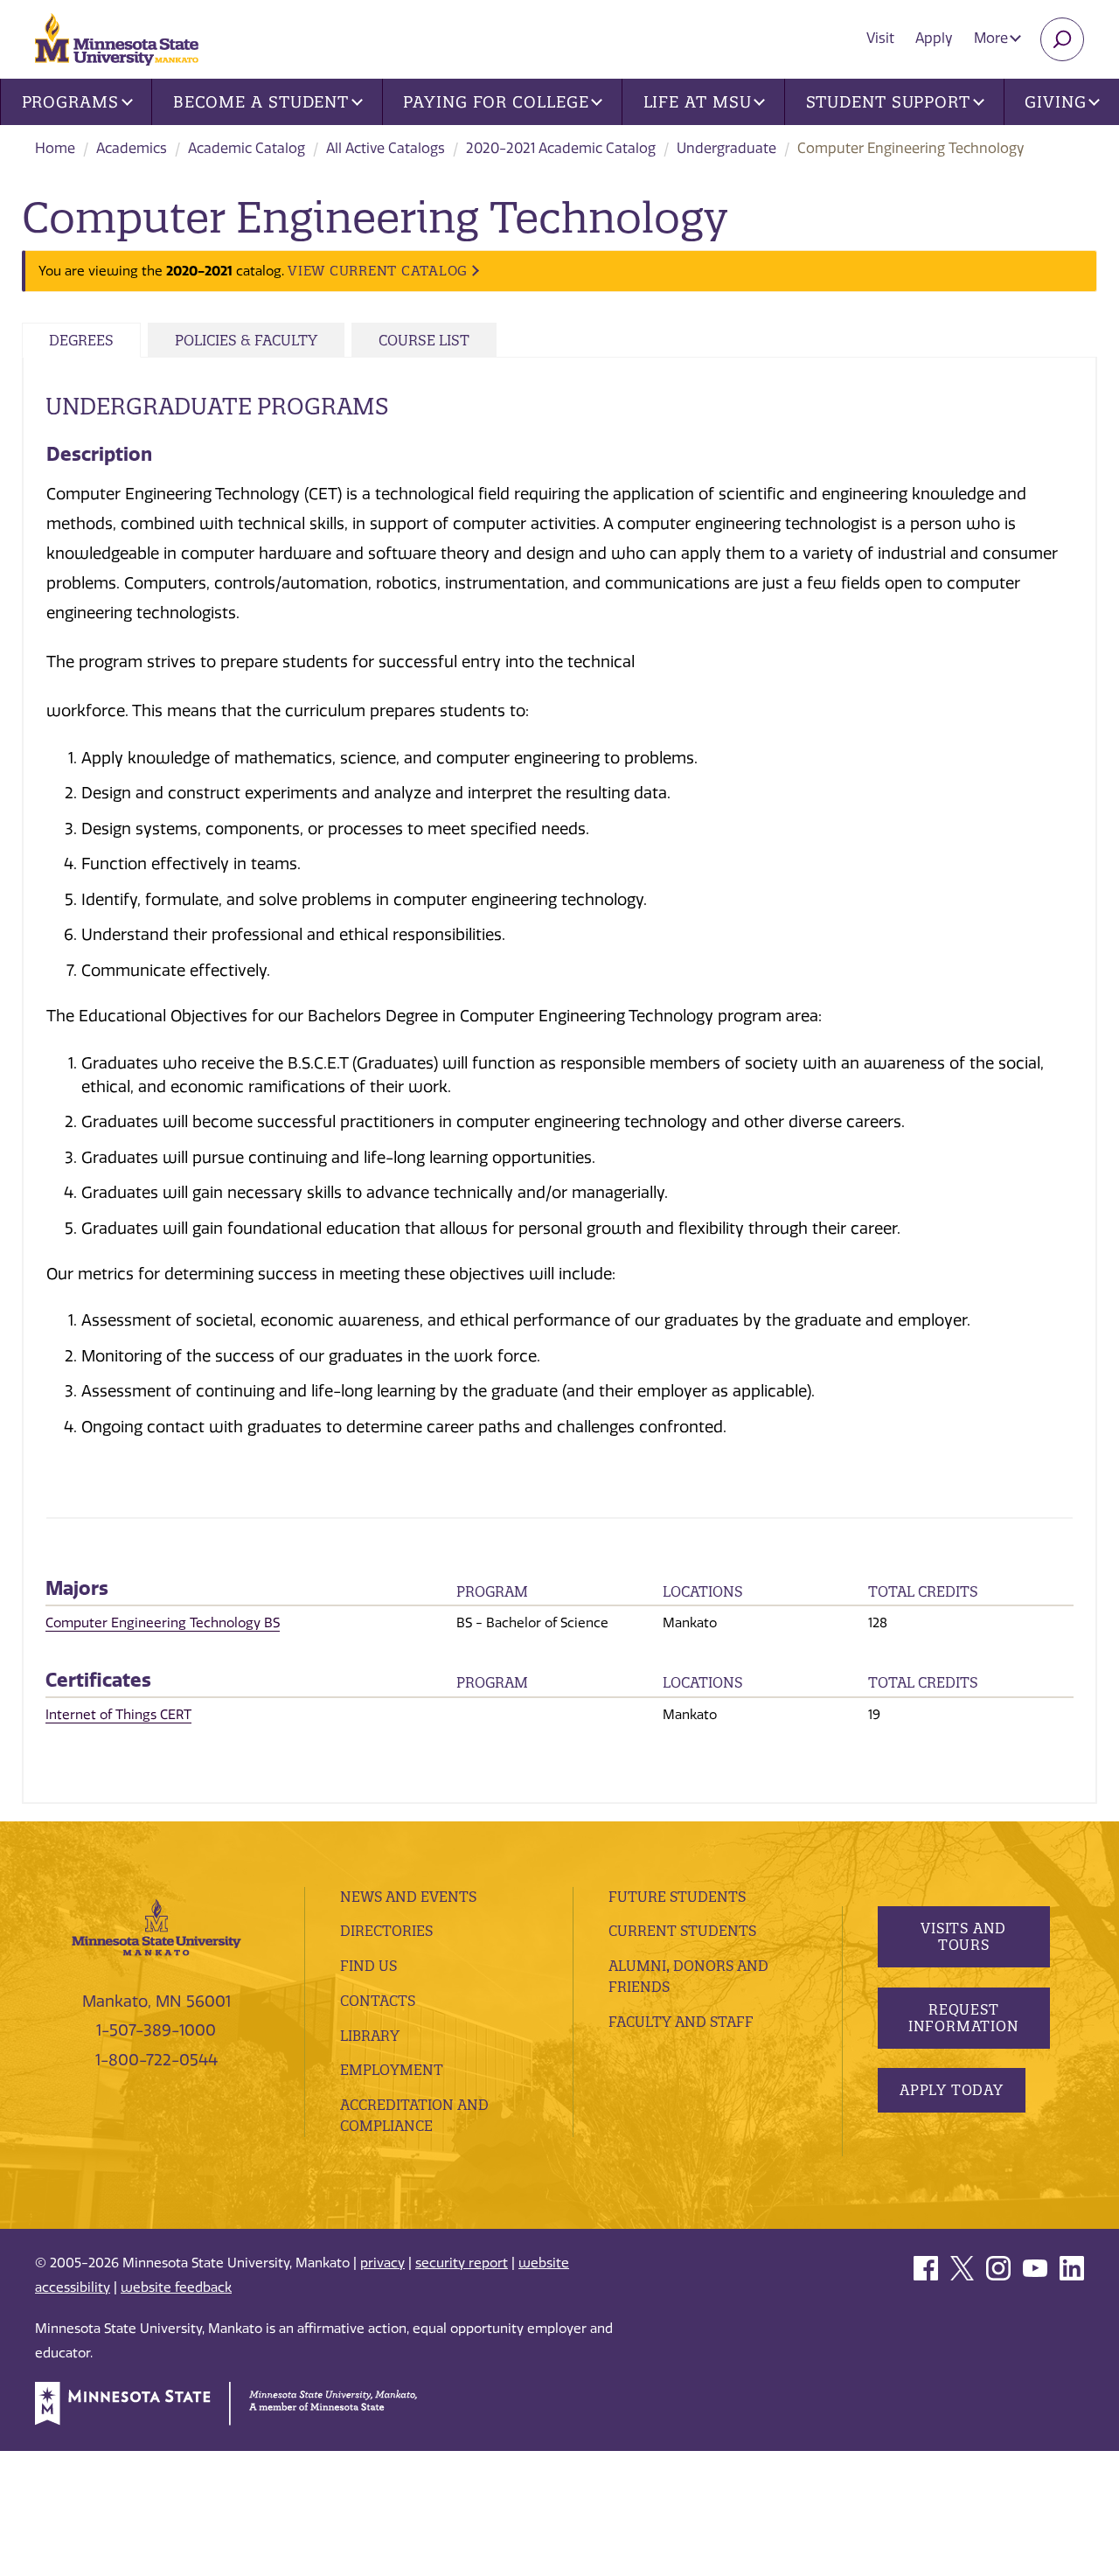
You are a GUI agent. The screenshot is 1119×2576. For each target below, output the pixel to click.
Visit (880, 38)
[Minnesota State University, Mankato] (156, 1926)
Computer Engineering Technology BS (163, 1623)
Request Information (963, 2018)
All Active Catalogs (386, 148)
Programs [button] (70, 102)
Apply (934, 38)
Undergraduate (726, 148)
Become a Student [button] (261, 102)
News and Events (408, 1897)
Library (370, 2036)
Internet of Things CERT (118, 1715)
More (993, 38)
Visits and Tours (963, 1936)
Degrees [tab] (81, 340)
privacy (382, 2263)
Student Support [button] (889, 102)
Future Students (677, 1897)
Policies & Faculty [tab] (246, 340)
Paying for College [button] (496, 102)
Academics (132, 148)
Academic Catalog (247, 148)
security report (462, 2263)
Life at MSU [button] (698, 102)
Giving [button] (1055, 102)
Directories (386, 1931)
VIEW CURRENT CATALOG (378, 271)
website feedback (176, 2287)
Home (55, 148)
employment (392, 2070)
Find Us (368, 1966)
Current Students (682, 1931)
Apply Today (952, 2090)
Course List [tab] (424, 340)
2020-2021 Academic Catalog (561, 148)
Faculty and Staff (681, 2022)
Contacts (378, 2001)
